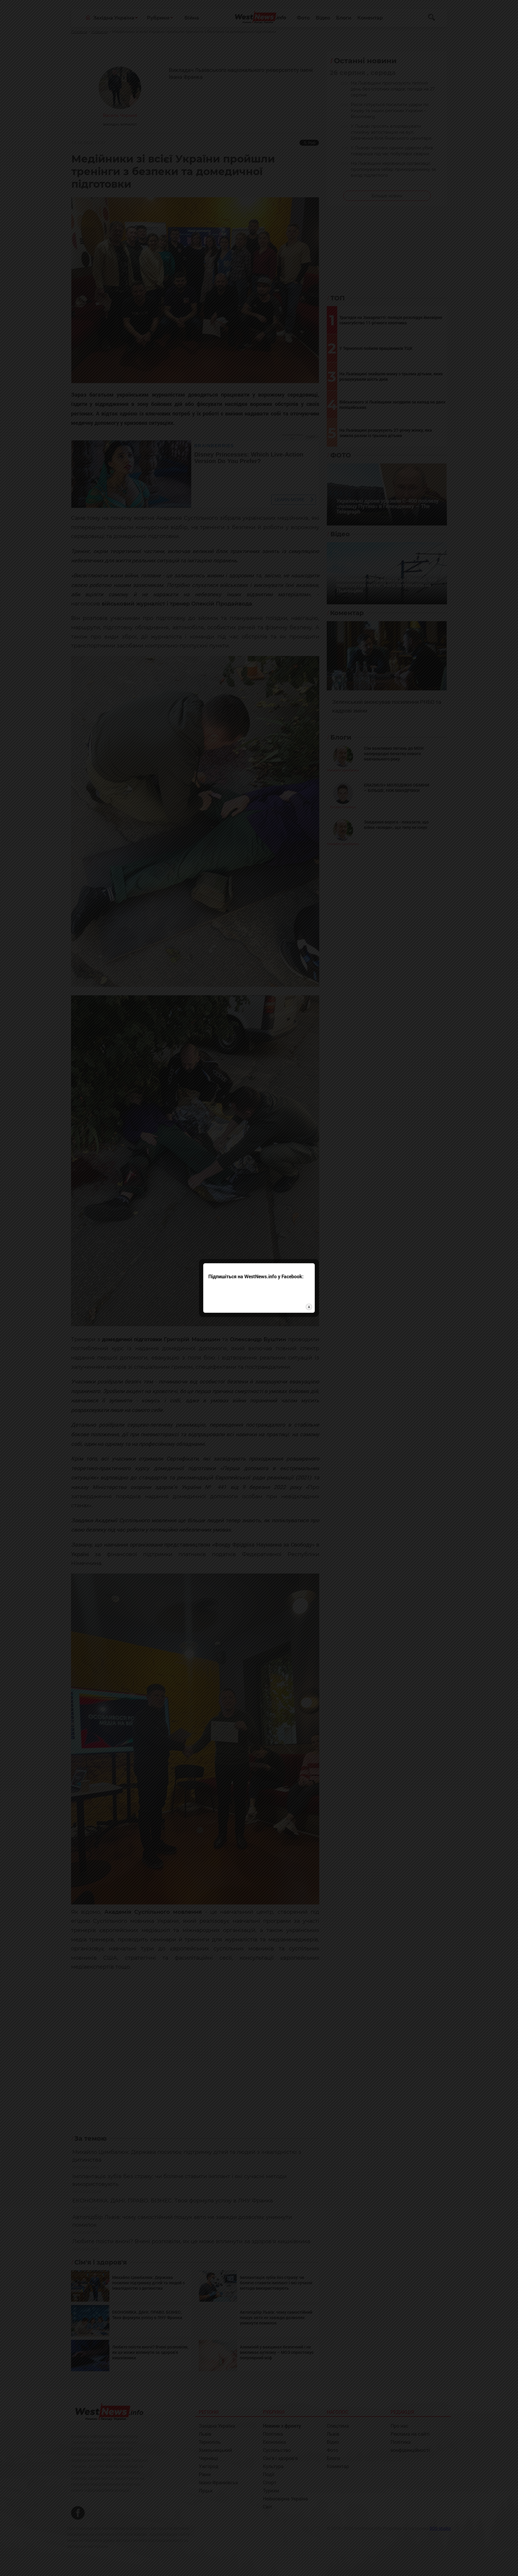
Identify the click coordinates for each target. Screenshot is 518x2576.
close (309, 1307)
